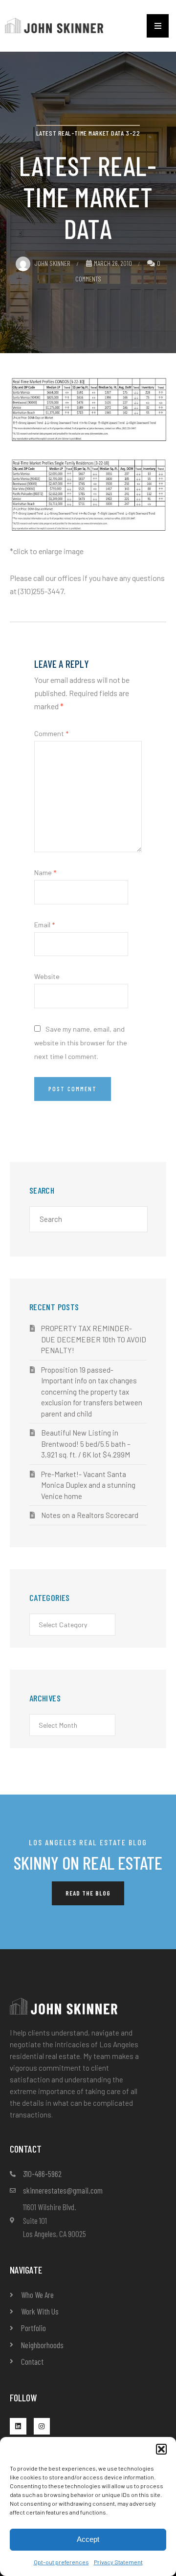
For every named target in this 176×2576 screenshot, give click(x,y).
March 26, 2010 (113, 263)
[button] (161, 2449)
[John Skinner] (54, 25)
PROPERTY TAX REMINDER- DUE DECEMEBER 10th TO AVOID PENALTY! (94, 1339)
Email (44, 925)
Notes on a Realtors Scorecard (90, 1515)
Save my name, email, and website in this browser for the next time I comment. (81, 1043)
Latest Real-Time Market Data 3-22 (88, 133)
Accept (88, 2539)
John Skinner (52, 263)
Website (47, 976)
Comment (51, 733)
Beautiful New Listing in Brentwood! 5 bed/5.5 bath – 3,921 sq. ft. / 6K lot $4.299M (86, 1444)
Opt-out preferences (61, 2562)
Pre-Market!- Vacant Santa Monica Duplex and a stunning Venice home (88, 1485)
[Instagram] (42, 2426)
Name (45, 872)
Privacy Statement (118, 2562)
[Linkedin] (18, 2426)
